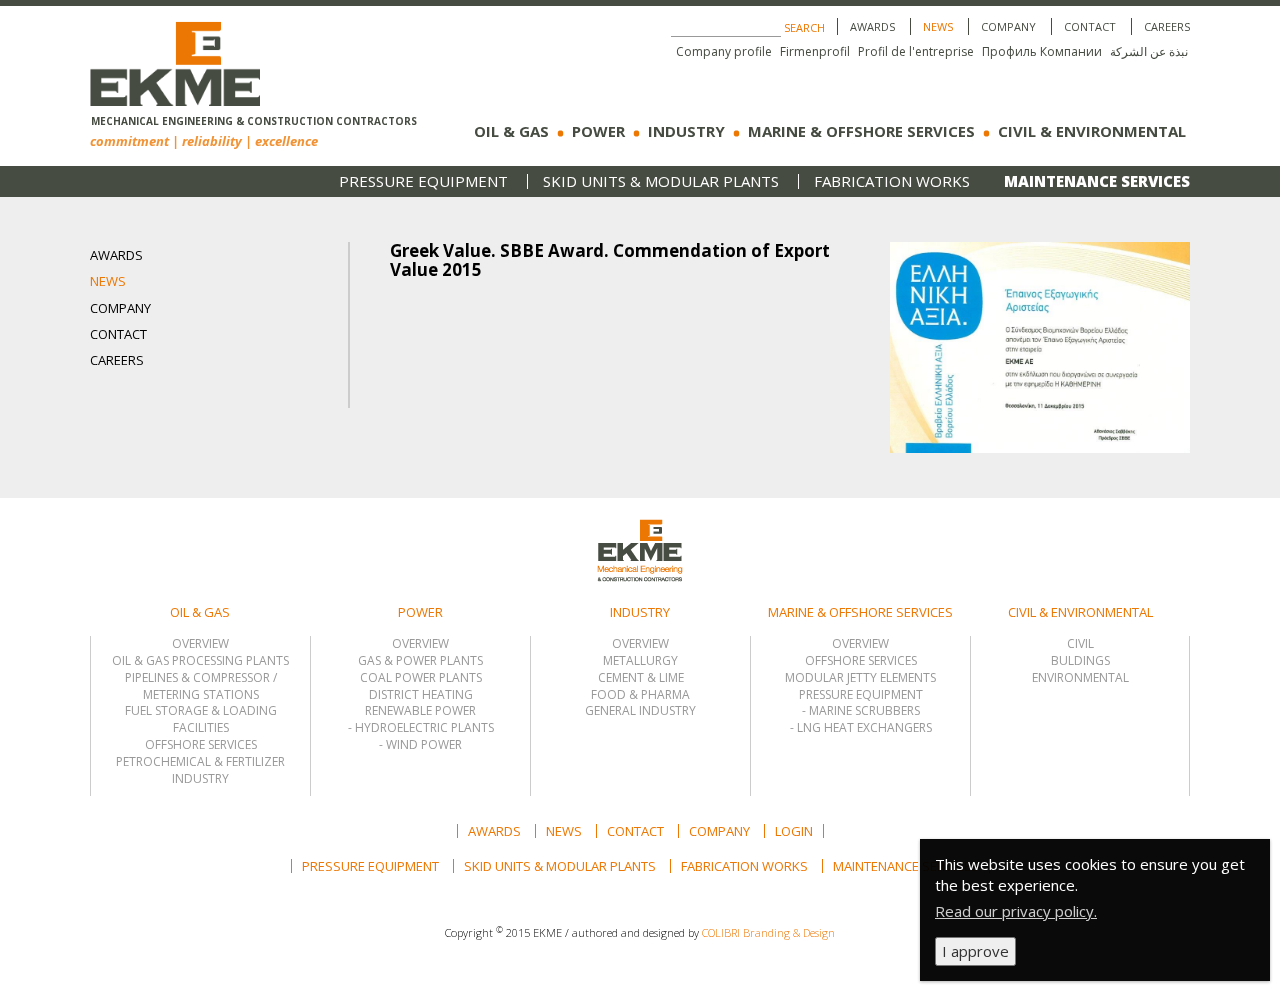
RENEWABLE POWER (420, 711)
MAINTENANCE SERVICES (1097, 181)
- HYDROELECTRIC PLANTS (421, 728)
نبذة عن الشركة (1149, 51)
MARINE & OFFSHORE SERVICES (861, 131)
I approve (975, 951)
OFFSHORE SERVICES (201, 745)
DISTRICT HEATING (421, 695)
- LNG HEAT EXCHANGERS (861, 728)
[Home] (175, 56)
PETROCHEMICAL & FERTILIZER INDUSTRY (200, 770)
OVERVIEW (200, 644)
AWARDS (872, 26)
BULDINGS (1080, 661)
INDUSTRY (686, 131)
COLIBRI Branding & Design (768, 932)
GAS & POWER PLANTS (420, 661)
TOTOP (597, 518)
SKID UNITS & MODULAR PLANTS (661, 181)
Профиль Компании (1042, 51)
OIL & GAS (511, 131)
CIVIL (1080, 644)
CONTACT (1090, 26)
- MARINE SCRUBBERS (861, 711)
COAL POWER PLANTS (421, 678)
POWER (598, 131)
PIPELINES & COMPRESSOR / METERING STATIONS (201, 686)
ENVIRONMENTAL (1080, 678)
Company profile (724, 51)
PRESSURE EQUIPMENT (423, 181)
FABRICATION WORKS (892, 181)
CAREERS (1167, 26)
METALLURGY (640, 661)
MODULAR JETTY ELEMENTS (860, 678)
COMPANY (1008, 26)
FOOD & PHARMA (640, 695)
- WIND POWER (420, 745)
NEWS (938, 26)
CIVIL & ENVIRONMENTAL (1092, 131)
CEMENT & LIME (641, 678)
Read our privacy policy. (1016, 911)
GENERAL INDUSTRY (640, 711)
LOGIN (794, 831)
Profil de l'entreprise (916, 51)
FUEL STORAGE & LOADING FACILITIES (201, 719)
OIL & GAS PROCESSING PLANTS (200, 661)
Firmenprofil (815, 51)
